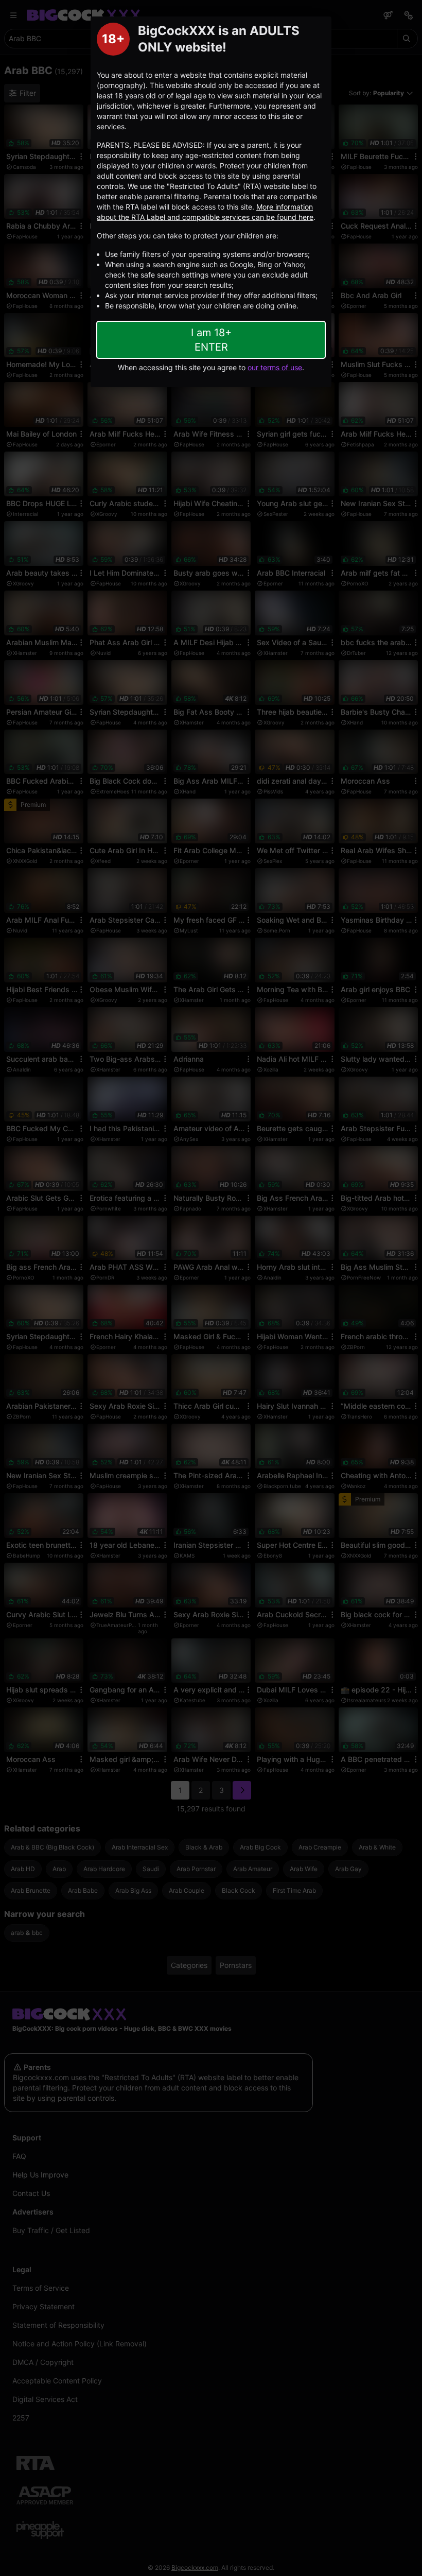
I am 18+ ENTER (211, 340)
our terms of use (275, 367)
